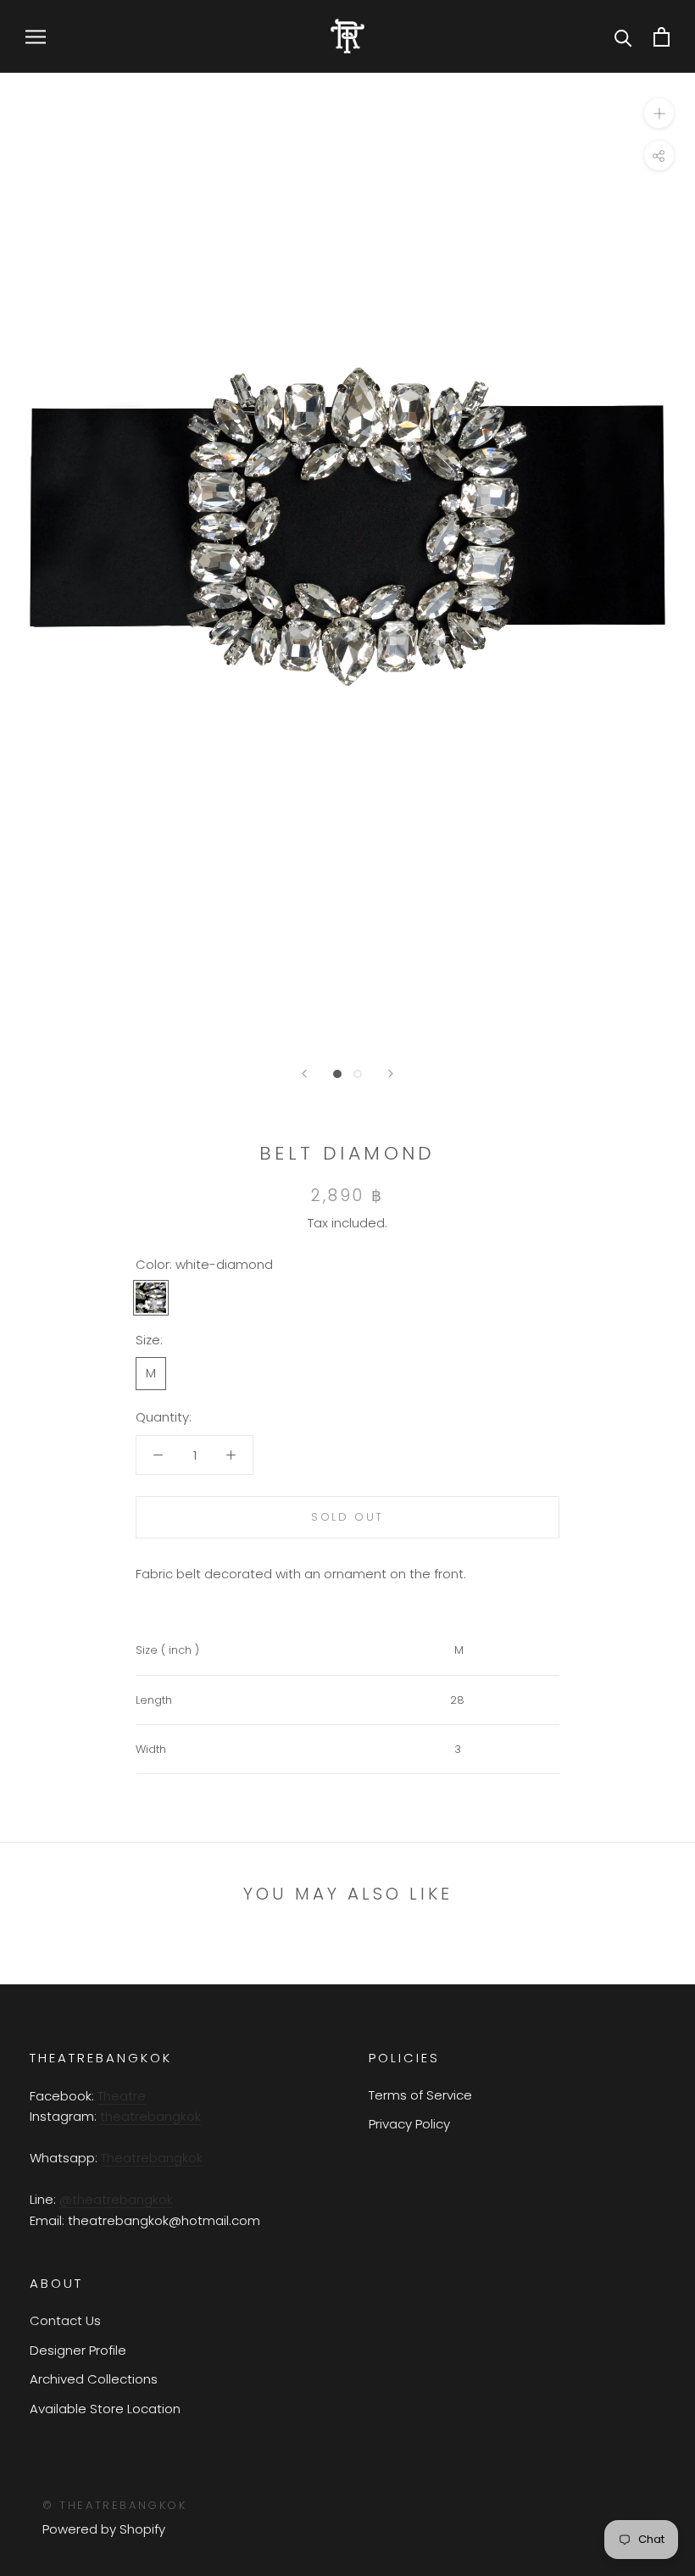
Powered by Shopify (104, 2529)
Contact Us (65, 2320)
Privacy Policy (409, 2124)
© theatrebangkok (115, 2505)
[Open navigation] (36, 36)
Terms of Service (420, 2095)
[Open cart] (662, 37)
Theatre (122, 2096)
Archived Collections (94, 2379)
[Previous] (304, 1074)
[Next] (391, 1074)
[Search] (623, 37)
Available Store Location (105, 2409)
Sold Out (347, 1517)
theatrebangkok (150, 2116)
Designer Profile (78, 2350)
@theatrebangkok (116, 2199)
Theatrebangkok (152, 2158)
